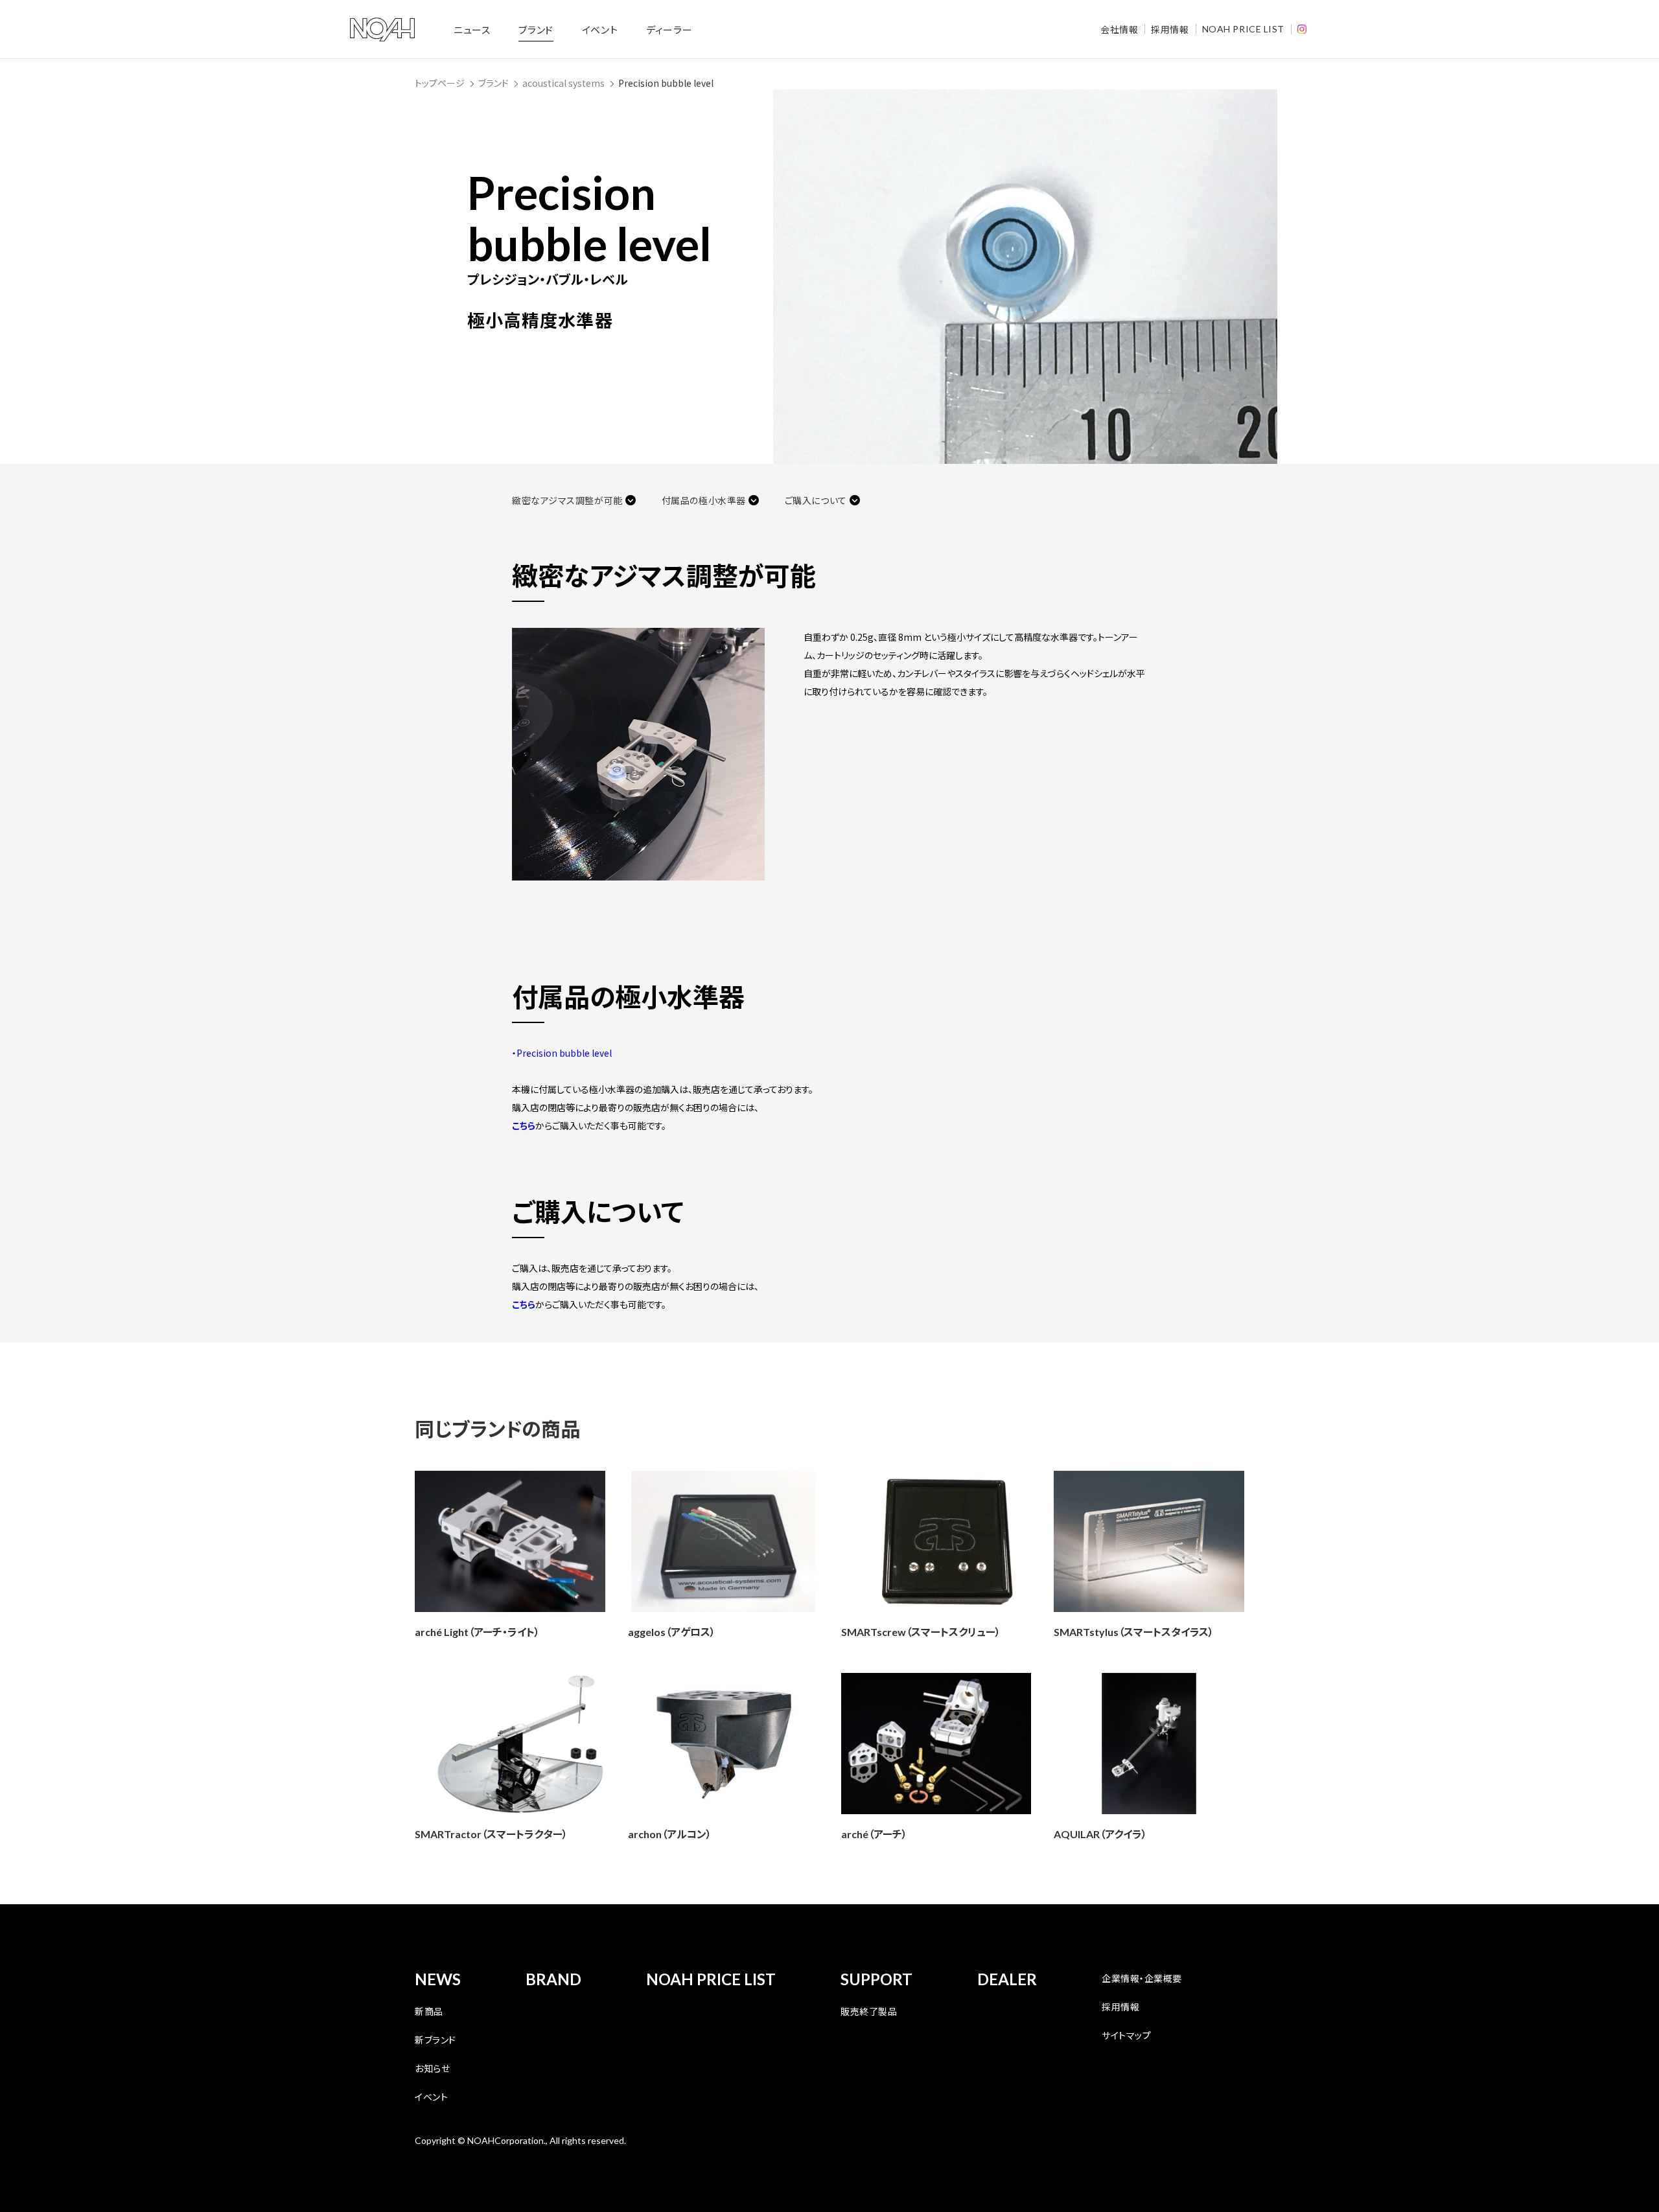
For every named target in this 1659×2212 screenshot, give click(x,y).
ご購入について (816, 500)
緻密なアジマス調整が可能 (567, 500)
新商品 (429, 2011)
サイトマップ (1126, 2035)
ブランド (536, 29)
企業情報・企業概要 (1142, 1978)
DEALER (1007, 1979)
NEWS (438, 1979)
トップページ (440, 83)
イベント (600, 29)
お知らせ (432, 2068)
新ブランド (435, 2040)
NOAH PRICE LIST (1243, 29)
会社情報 (1119, 29)
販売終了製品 (869, 2011)
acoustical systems (563, 83)
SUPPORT (876, 1979)
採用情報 (1170, 29)
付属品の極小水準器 (704, 500)
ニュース (472, 29)
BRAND (553, 1979)
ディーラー (669, 29)
